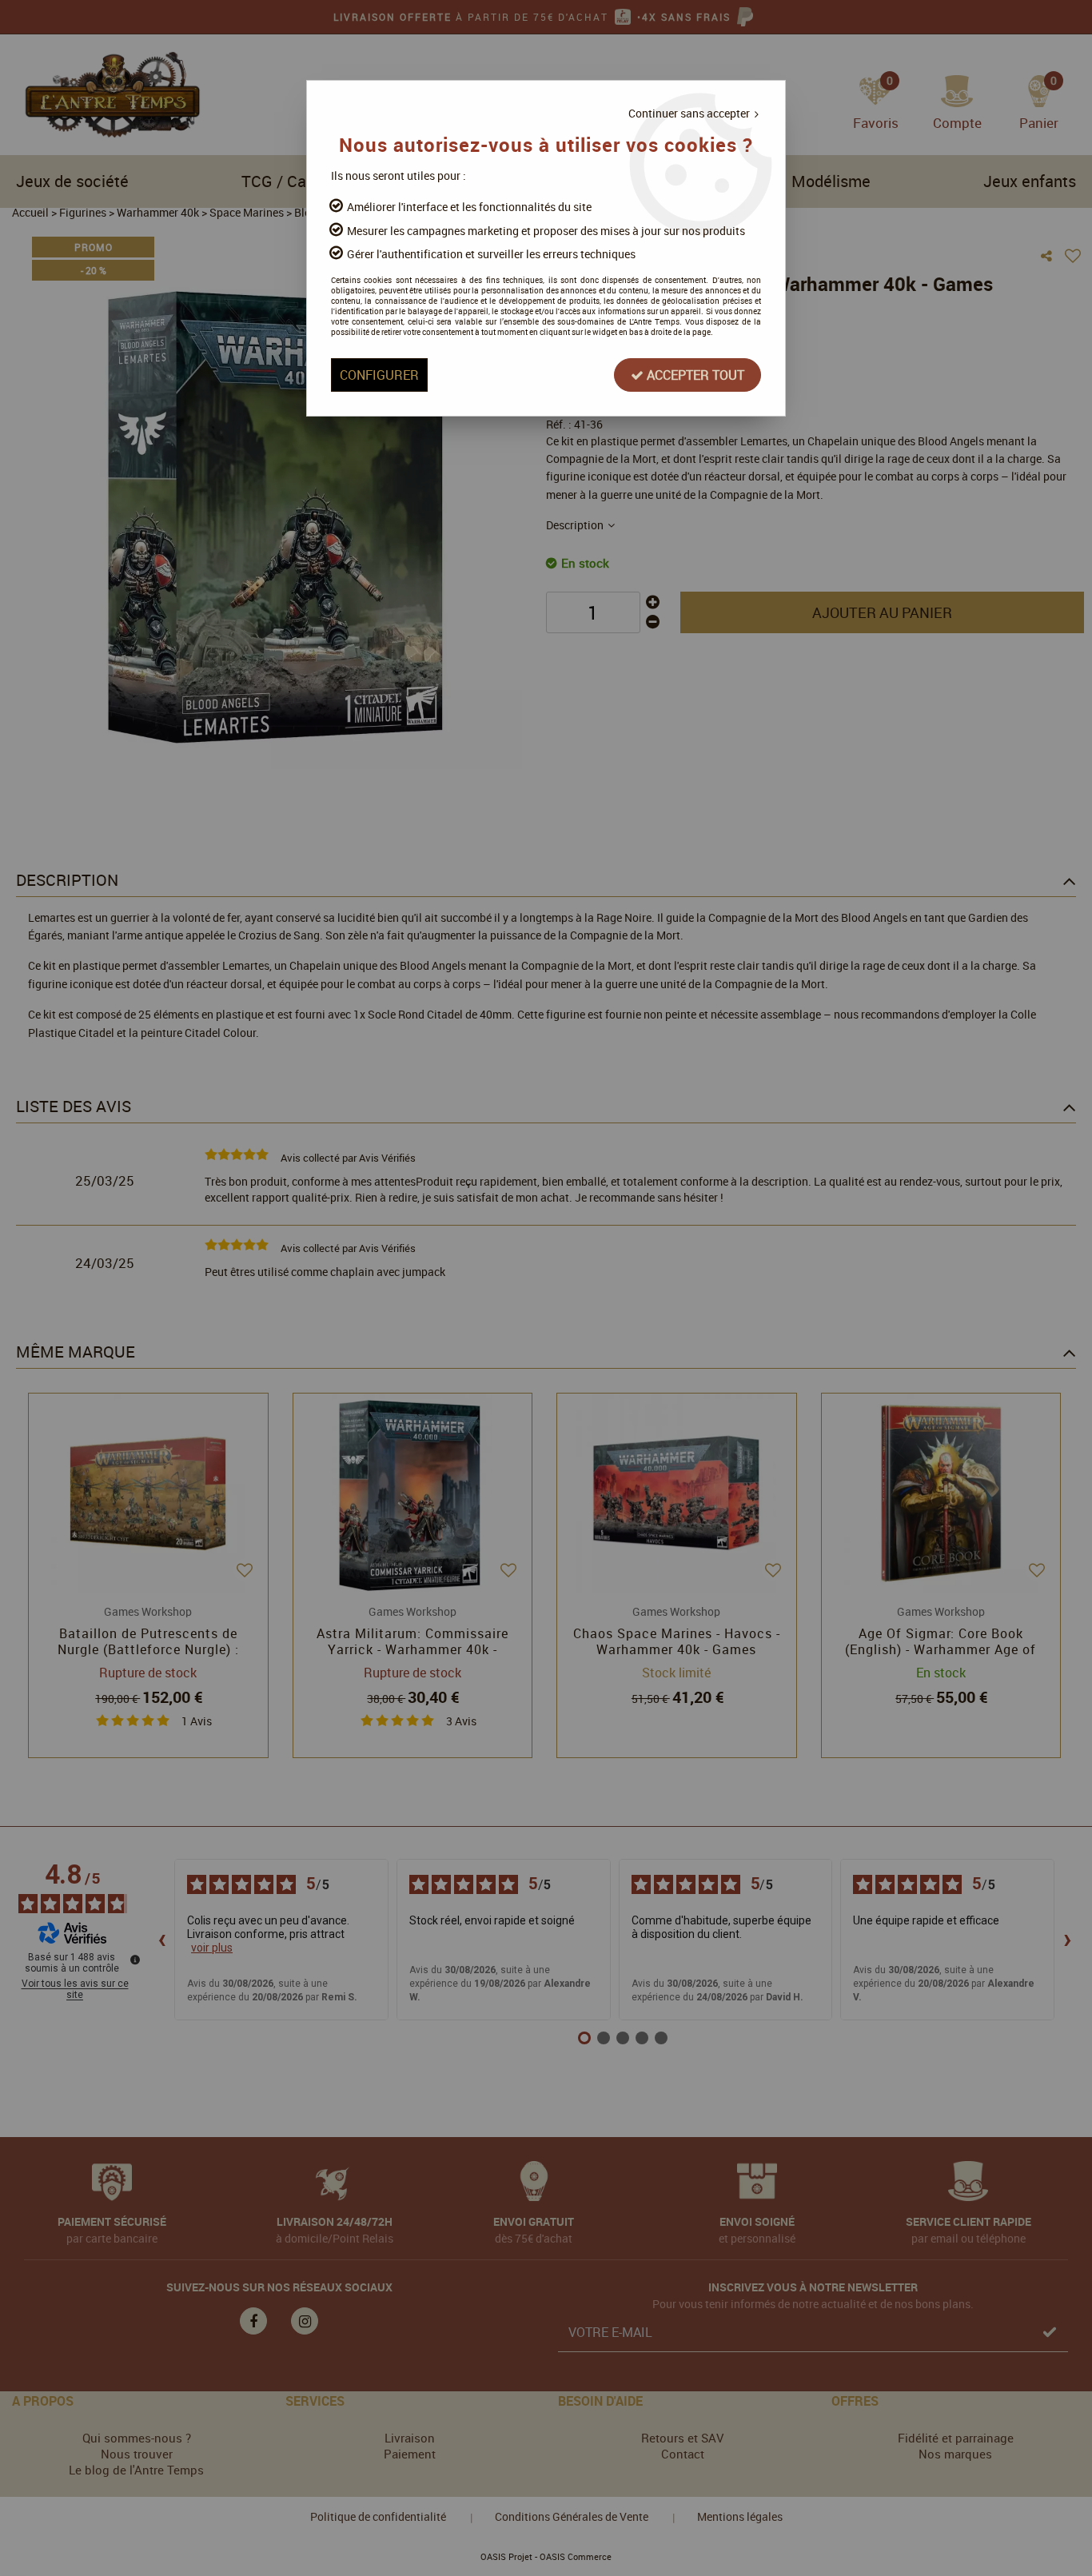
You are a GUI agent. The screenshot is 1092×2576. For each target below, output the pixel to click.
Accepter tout (694, 375)
